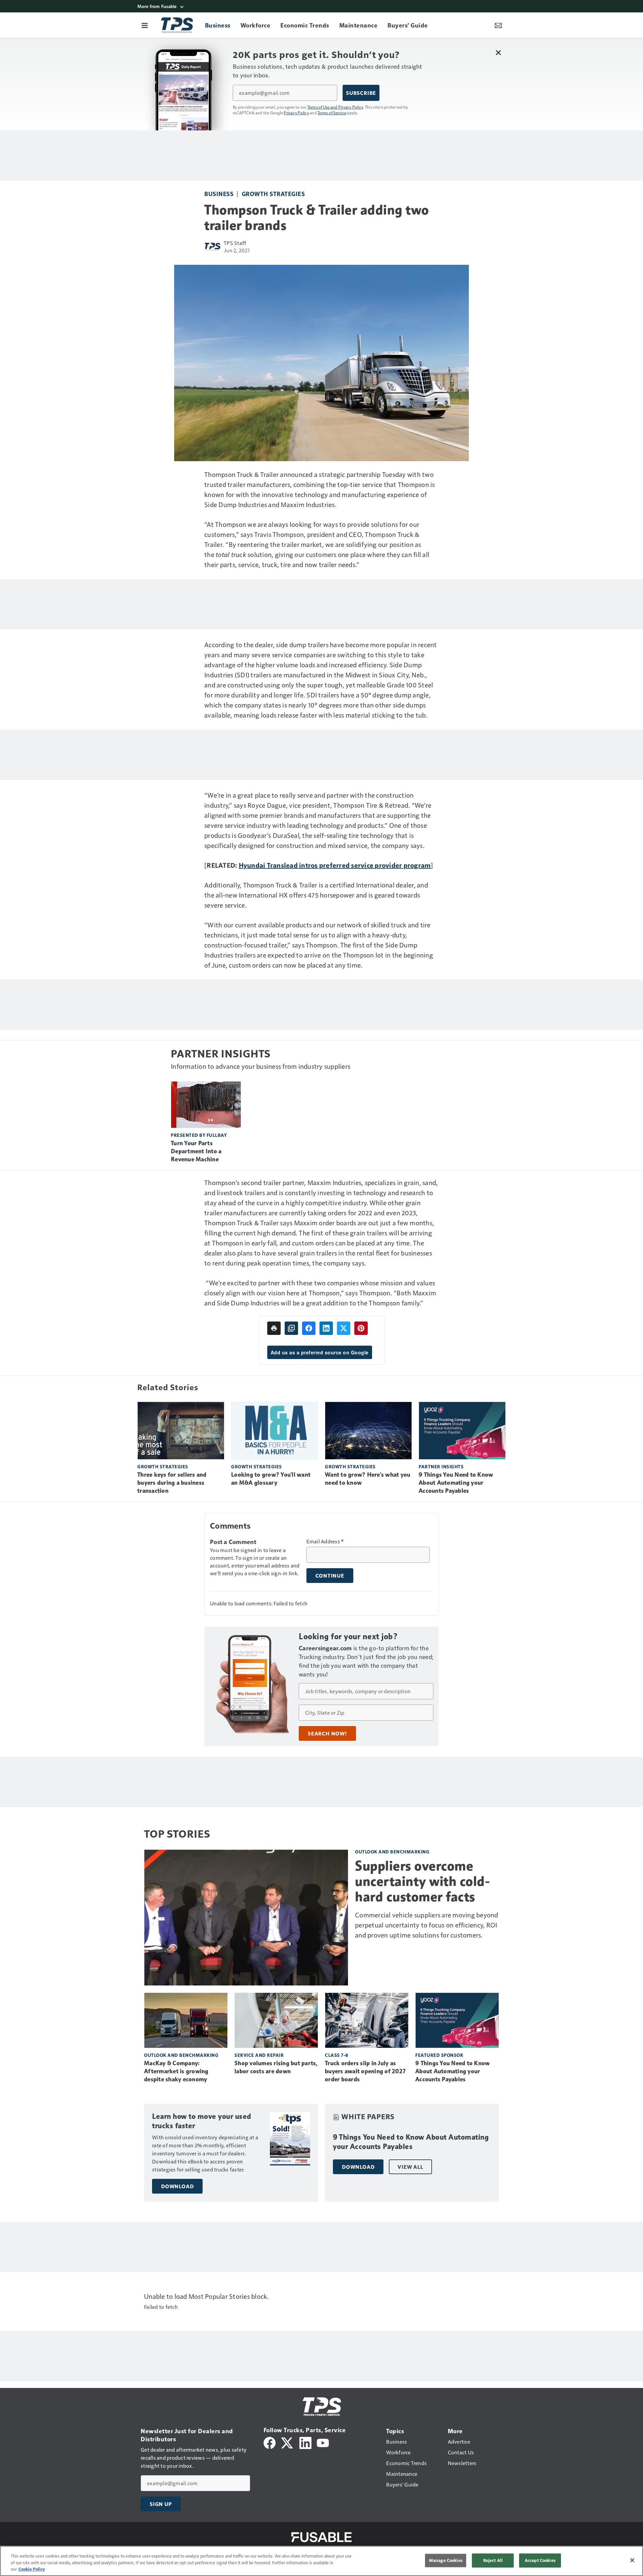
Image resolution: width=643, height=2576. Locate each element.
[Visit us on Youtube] (323, 2442)
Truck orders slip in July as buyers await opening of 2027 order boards (365, 2071)
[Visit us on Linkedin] (305, 2442)
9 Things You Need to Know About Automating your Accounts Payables (456, 1483)
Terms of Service (332, 113)
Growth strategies (273, 194)
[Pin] (361, 1328)
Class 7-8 (337, 2055)
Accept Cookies (540, 2560)
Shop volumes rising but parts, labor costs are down (276, 2067)
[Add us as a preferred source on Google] (291, 1328)
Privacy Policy (296, 113)
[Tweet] (344, 1328)
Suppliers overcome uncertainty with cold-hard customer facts (422, 1881)
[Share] (309, 1328)
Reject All (493, 2560)
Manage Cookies (446, 2560)
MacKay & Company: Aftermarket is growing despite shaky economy (176, 2071)
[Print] (274, 1328)
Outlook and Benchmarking (392, 1852)
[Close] (632, 2560)
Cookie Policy (32, 2569)
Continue (330, 1576)
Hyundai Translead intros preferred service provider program (335, 865)
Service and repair (259, 2055)
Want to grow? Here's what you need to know (368, 1479)
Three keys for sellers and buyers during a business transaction (172, 1483)
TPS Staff (235, 243)
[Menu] (145, 25)
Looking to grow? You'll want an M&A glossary (271, 1479)
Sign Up (161, 2504)
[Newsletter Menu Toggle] (498, 25)
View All (410, 2167)
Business (219, 194)
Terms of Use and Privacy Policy (335, 107)
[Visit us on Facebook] (270, 2442)
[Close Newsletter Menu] (498, 52)
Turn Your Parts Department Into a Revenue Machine (196, 1151)
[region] (321, 2561)
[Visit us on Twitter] (288, 2442)
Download (177, 2186)
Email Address (325, 1541)
